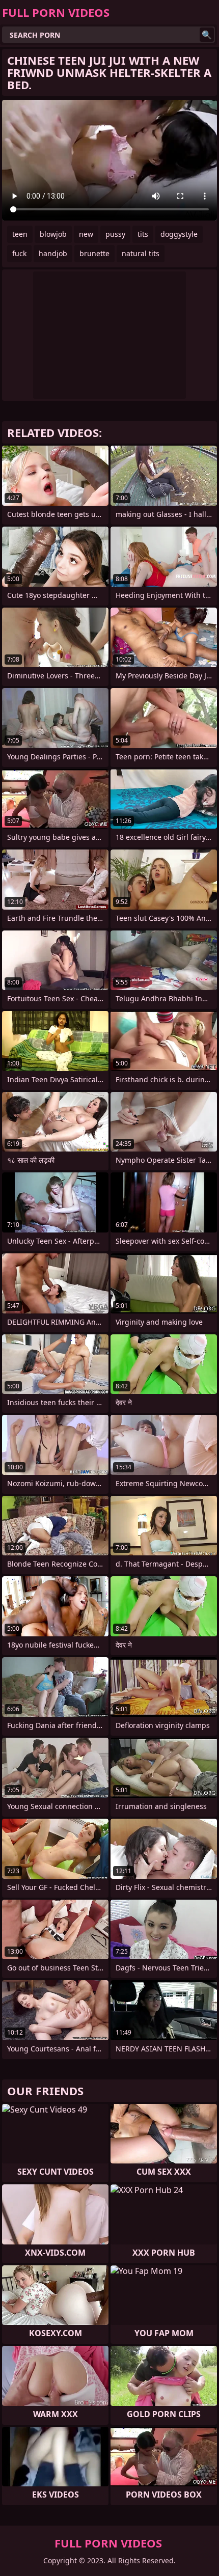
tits (143, 234)
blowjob (53, 234)
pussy (115, 234)
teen (20, 234)
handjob (53, 253)
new (86, 234)
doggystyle (179, 234)
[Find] (207, 35)
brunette (94, 253)
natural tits (141, 253)
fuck (19, 253)
